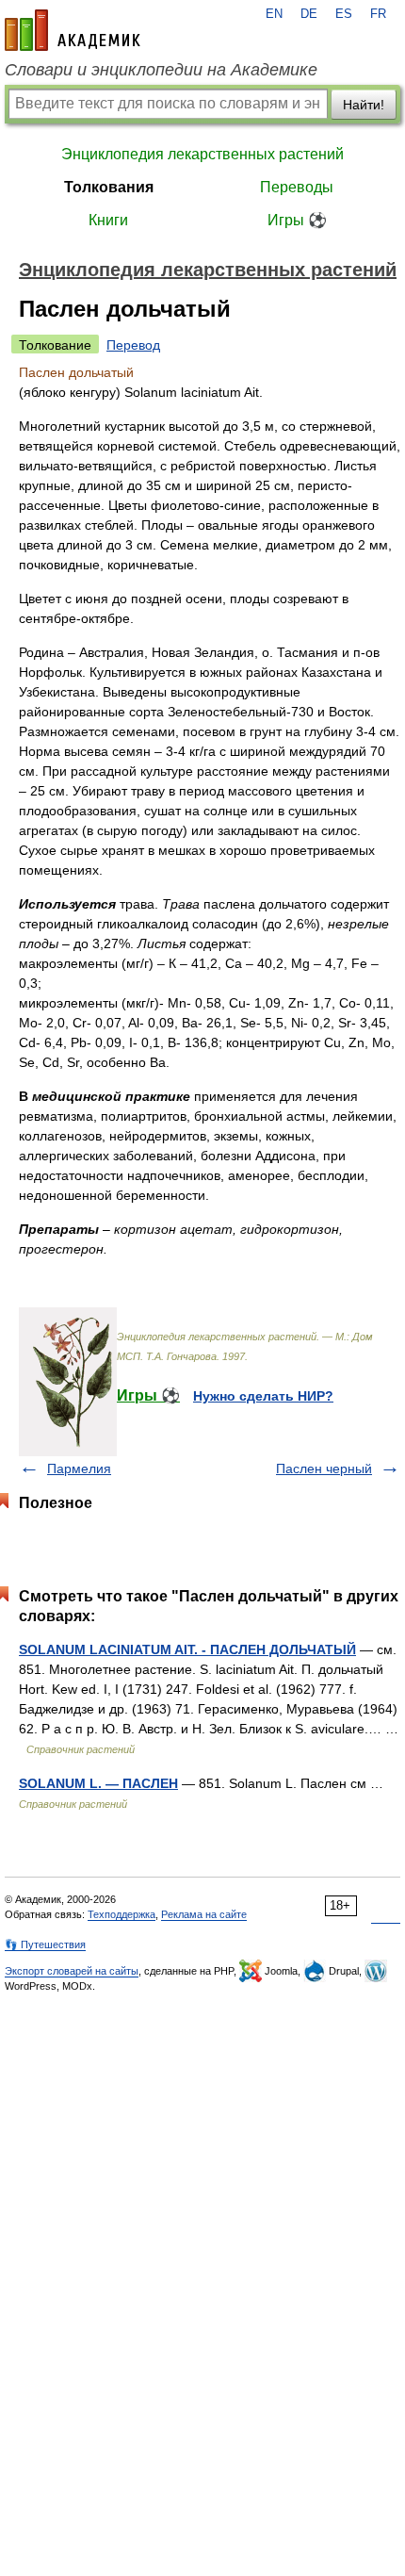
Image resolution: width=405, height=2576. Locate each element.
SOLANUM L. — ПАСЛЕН (98, 1783)
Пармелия (79, 1468)
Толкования (109, 187)
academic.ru (73, 30)
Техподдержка (121, 1914)
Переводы (297, 187)
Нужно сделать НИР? (263, 1396)
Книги (108, 220)
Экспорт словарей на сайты (72, 1971)
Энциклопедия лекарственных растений (202, 154)
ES (344, 14)
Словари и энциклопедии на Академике (161, 70)
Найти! (364, 105)
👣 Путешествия (45, 1944)
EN (274, 14)
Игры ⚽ (297, 220)
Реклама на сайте (204, 1914)
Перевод (133, 345)
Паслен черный (324, 1468)
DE (309, 14)
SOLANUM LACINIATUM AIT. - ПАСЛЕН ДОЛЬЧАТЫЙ (187, 1649)
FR (378, 14)
